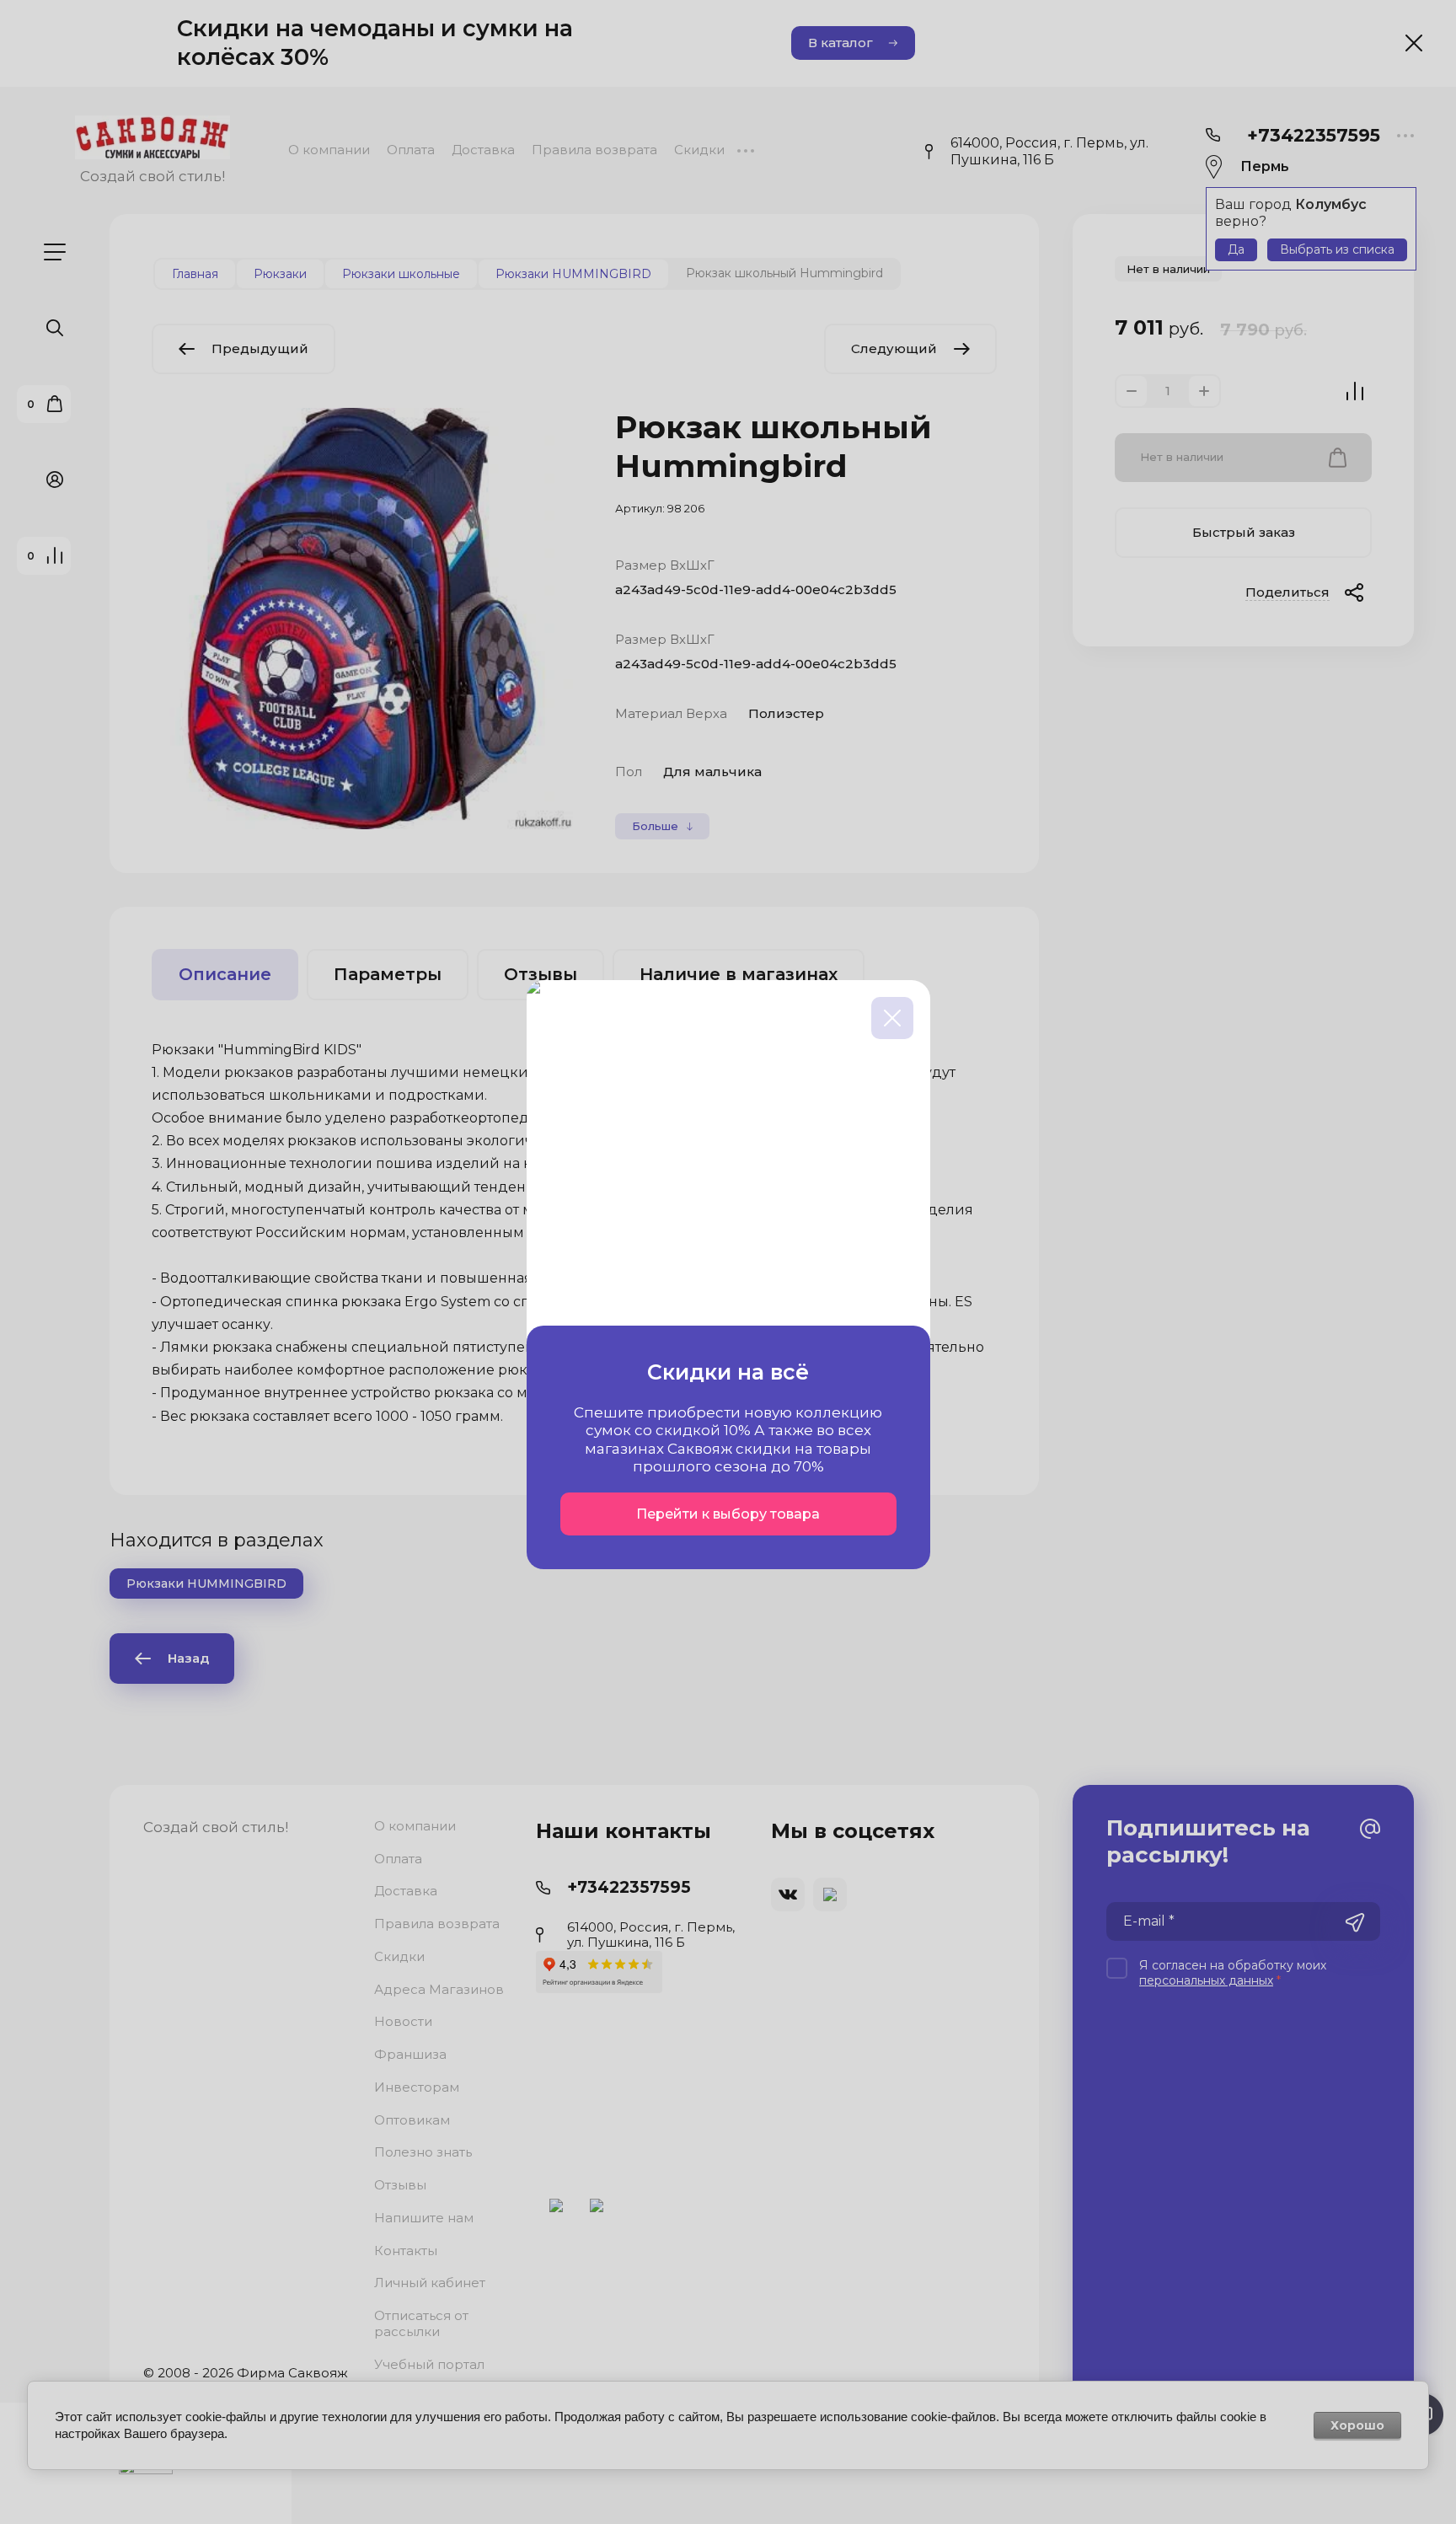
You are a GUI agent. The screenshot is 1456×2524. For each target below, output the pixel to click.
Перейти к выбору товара (728, 1514)
